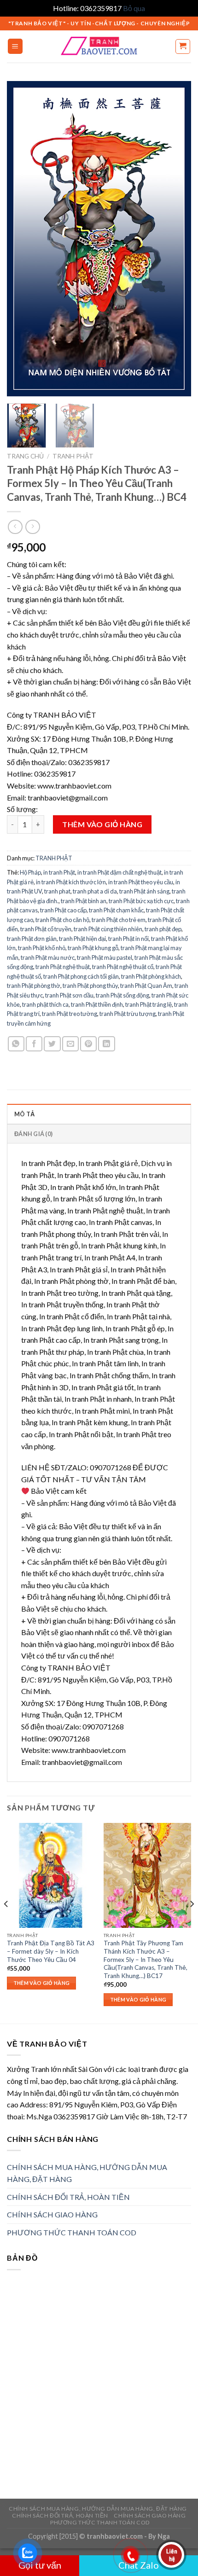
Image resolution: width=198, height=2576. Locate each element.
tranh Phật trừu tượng (128, 1014)
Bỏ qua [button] (134, 8)
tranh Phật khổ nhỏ (42, 948)
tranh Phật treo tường (70, 1014)
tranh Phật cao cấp (63, 910)
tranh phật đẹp (163, 929)
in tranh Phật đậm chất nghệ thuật (119, 872)
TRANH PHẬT (73, 456)
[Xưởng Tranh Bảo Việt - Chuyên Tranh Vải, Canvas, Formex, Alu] (99, 46)
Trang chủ (25, 456)
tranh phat (57, 891)
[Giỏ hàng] (183, 46)
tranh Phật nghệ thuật (63, 967)
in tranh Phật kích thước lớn (71, 882)
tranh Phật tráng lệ (148, 1004)
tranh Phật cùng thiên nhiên (108, 929)
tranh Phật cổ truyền (46, 929)
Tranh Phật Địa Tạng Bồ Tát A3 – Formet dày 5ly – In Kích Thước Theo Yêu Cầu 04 (51, 1951)
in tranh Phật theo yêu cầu (141, 882)
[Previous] (22, 239)
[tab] (99, 1114)
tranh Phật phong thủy (90, 986)
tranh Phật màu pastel (105, 957)
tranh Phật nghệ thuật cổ (123, 967)
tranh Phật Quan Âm (146, 986)
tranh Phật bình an (84, 901)
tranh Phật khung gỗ (93, 948)
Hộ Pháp (30, 872)
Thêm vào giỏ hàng (102, 824)
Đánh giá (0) (33, 1134)
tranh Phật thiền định (97, 1004)
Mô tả (24, 1114)
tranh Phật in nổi (128, 939)
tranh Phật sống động (122, 995)
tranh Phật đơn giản (32, 939)
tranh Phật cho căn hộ (62, 920)
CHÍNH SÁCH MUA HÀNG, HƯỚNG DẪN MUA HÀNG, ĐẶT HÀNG (87, 2173)
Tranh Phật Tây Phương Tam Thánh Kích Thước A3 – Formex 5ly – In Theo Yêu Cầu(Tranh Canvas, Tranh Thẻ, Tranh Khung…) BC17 (146, 1959)
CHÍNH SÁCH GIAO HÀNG (52, 2214)
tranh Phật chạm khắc (116, 910)
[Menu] (15, 46)
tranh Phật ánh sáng (144, 891)
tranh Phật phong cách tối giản (81, 976)
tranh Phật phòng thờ (34, 986)
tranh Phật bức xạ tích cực (141, 901)
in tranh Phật (59, 872)
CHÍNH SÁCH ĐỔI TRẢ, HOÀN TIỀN (68, 2197)
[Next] (176, 239)
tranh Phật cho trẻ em (119, 920)
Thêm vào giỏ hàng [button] (42, 1983)
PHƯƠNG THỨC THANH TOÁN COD (72, 2232)
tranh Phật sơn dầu (69, 995)
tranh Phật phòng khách (151, 976)
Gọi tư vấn (40, 2565)
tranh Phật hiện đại (82, 939)
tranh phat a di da (95, 891)
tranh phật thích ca (45, 1004)
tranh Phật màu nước (48, 957)
